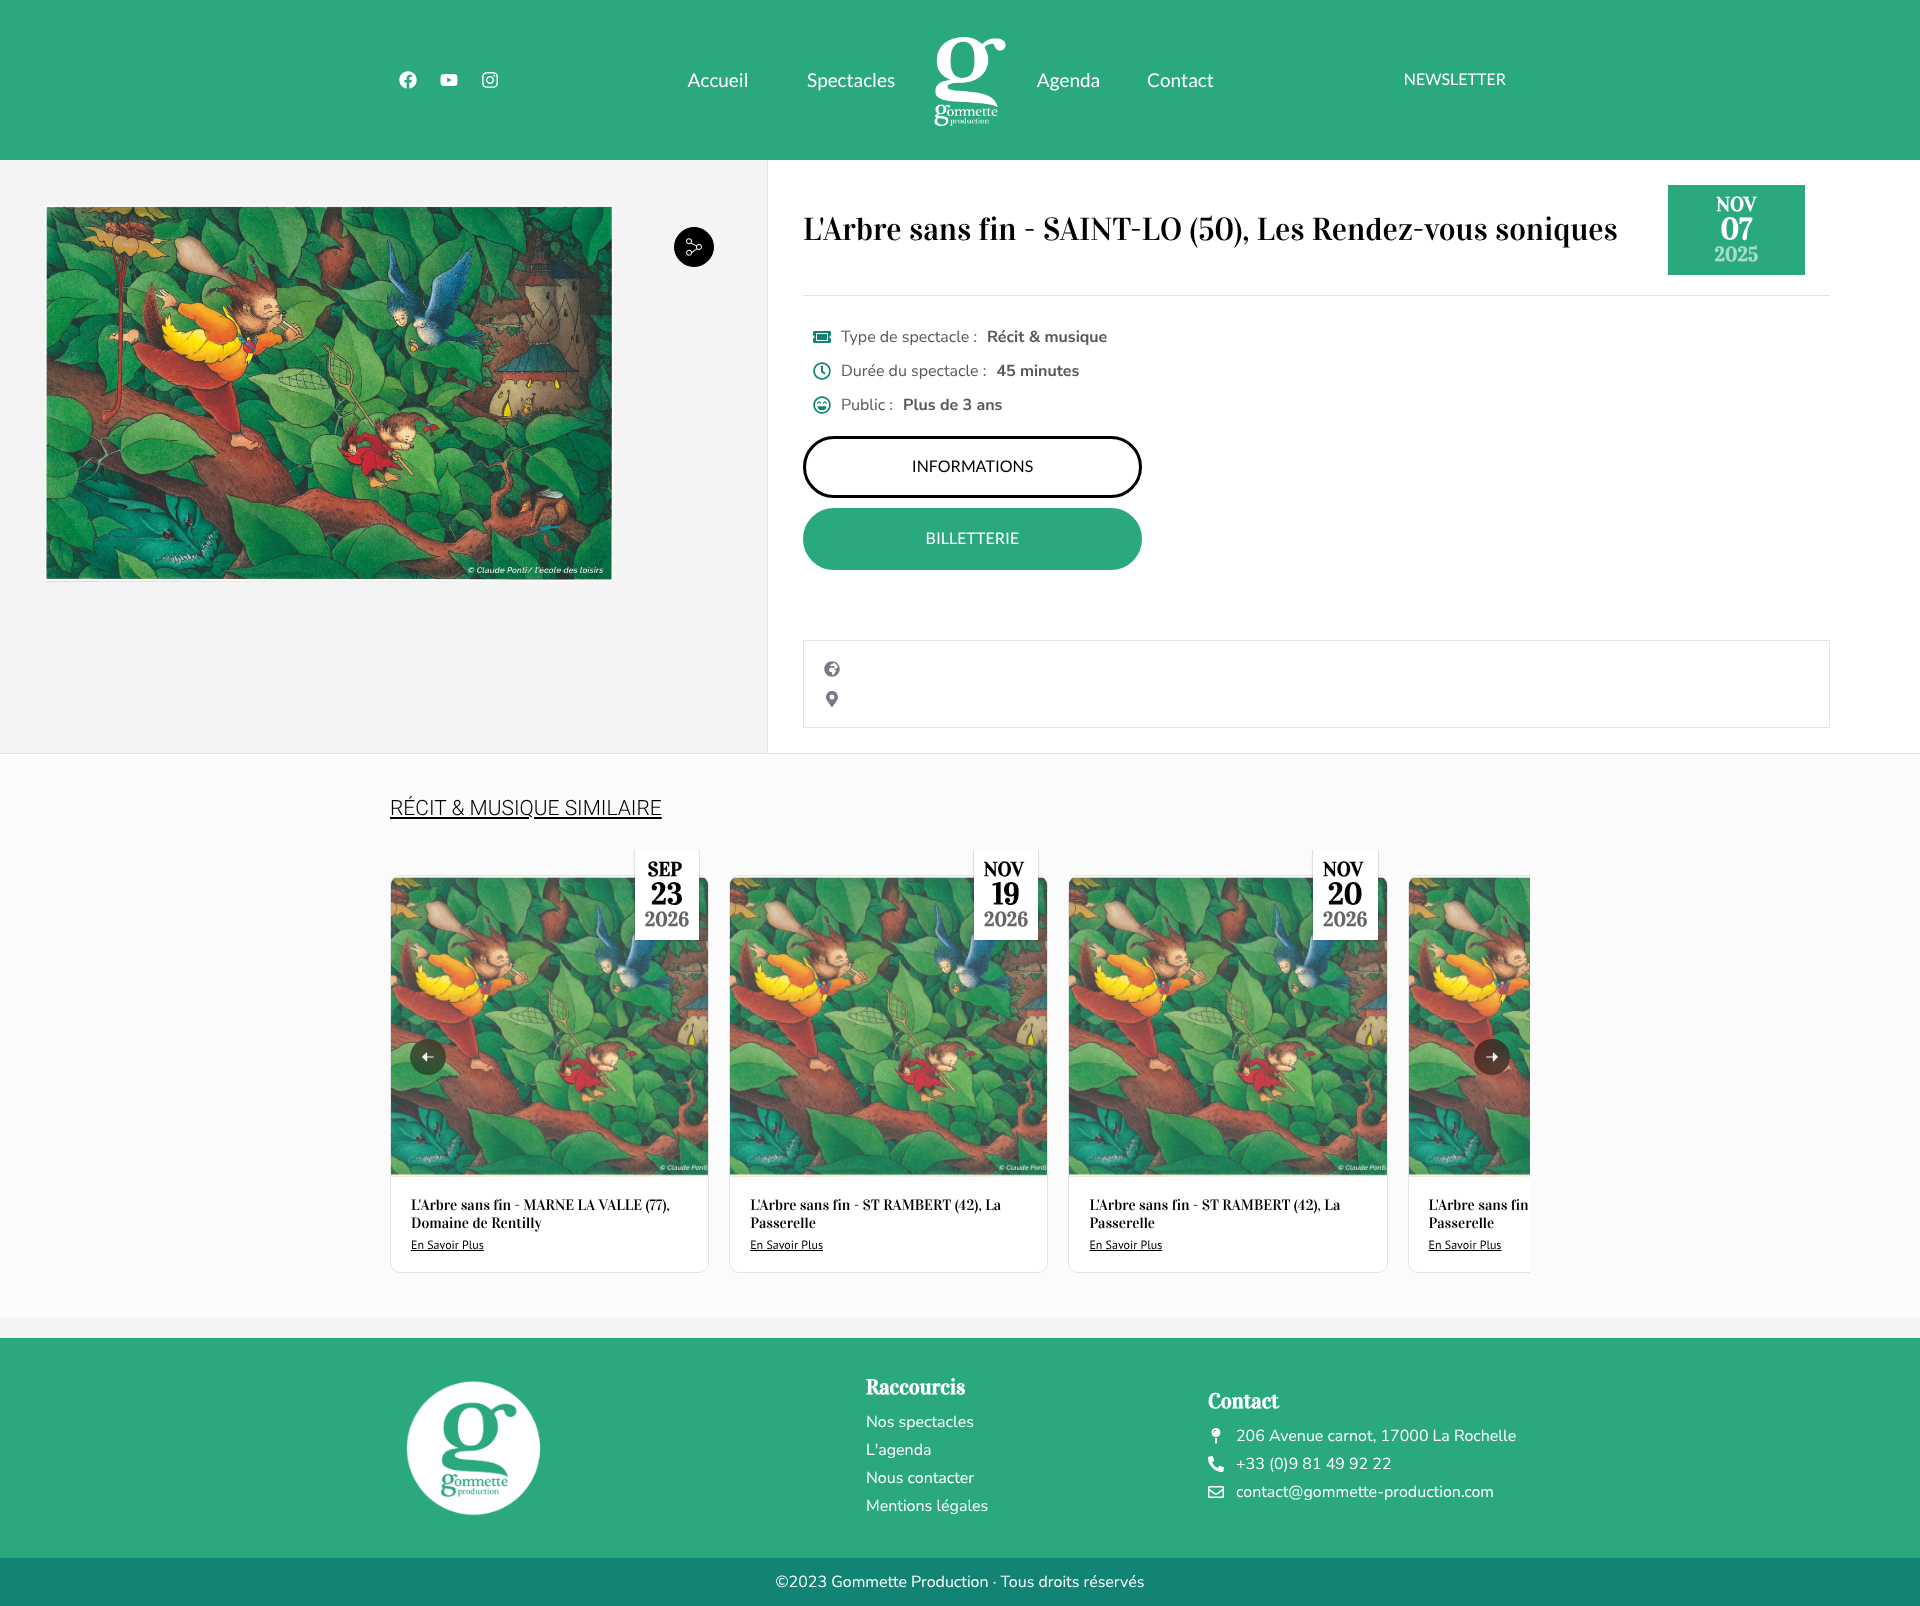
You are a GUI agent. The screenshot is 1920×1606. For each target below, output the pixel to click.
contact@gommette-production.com (1365, 1492)
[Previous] (428, 1057)
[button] (694, 246)
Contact (1180, 80)
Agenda (1068, 80)
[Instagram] (490, 80)
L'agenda (899, 1450)
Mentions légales (927, 1506)
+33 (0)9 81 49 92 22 (1314, 1464)
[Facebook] (408, 80)
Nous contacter (920, 1478)
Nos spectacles (920, 1422)
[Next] (1492, 1057)
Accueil (718, 80)
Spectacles (851, 80)
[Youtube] (449, 80)
